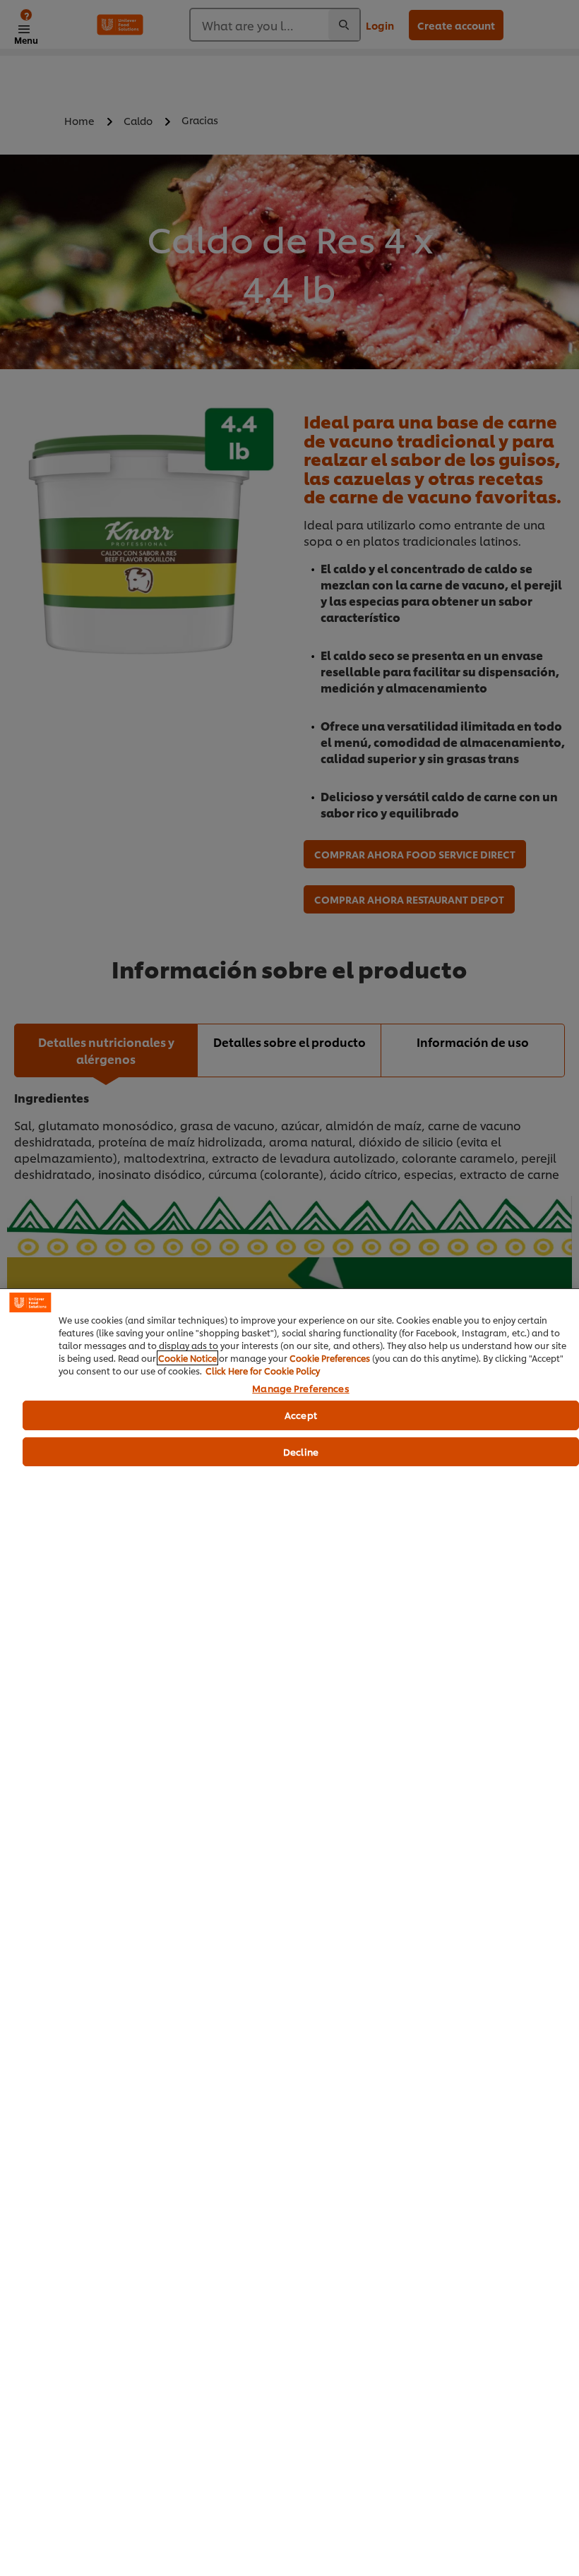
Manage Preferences (300, 1389)
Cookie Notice (187, 1358)
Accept (301, 1415)
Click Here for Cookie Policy (263, 1371)
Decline (301, 1451)
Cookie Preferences (330, 1358)
